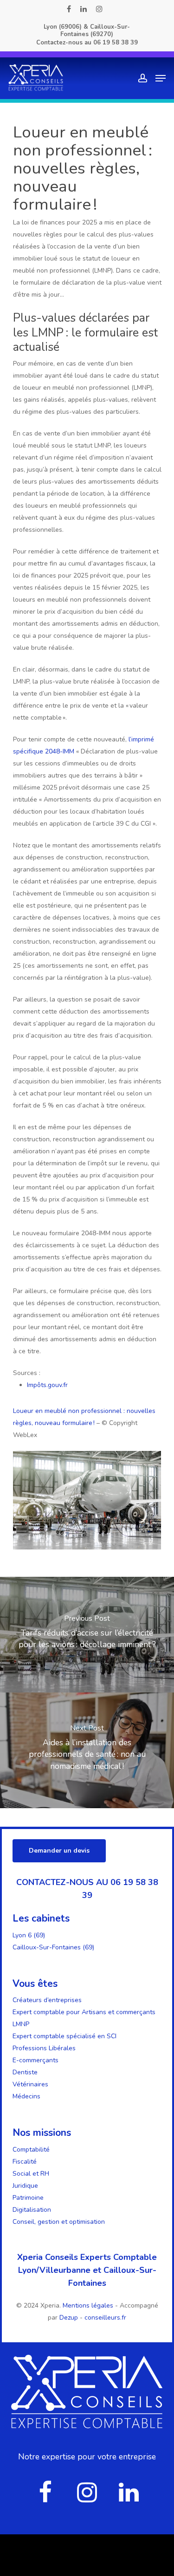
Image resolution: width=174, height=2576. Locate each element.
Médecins (26, 2096)
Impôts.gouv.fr (47, 1385)
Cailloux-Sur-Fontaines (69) (53, 1947)
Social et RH (31, 2174)
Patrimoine (28, 2198)
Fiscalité (25, 2162)
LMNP (21, 2024)
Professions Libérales (44, 2048)
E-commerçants (35, 2060)
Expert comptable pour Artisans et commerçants (84, 2012)
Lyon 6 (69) (29, 1935)
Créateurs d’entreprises (47, 2000)
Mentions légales (89, 2305)
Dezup (69, 2318)
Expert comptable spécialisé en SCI (64, 2036)
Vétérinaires (30, 2084)
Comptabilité (31, 2150)
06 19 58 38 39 (116, 43)
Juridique (25, 2186)
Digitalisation (32, 2210)
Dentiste (25, 2072)
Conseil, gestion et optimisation (59, 2222)
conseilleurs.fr (105, 2318)
